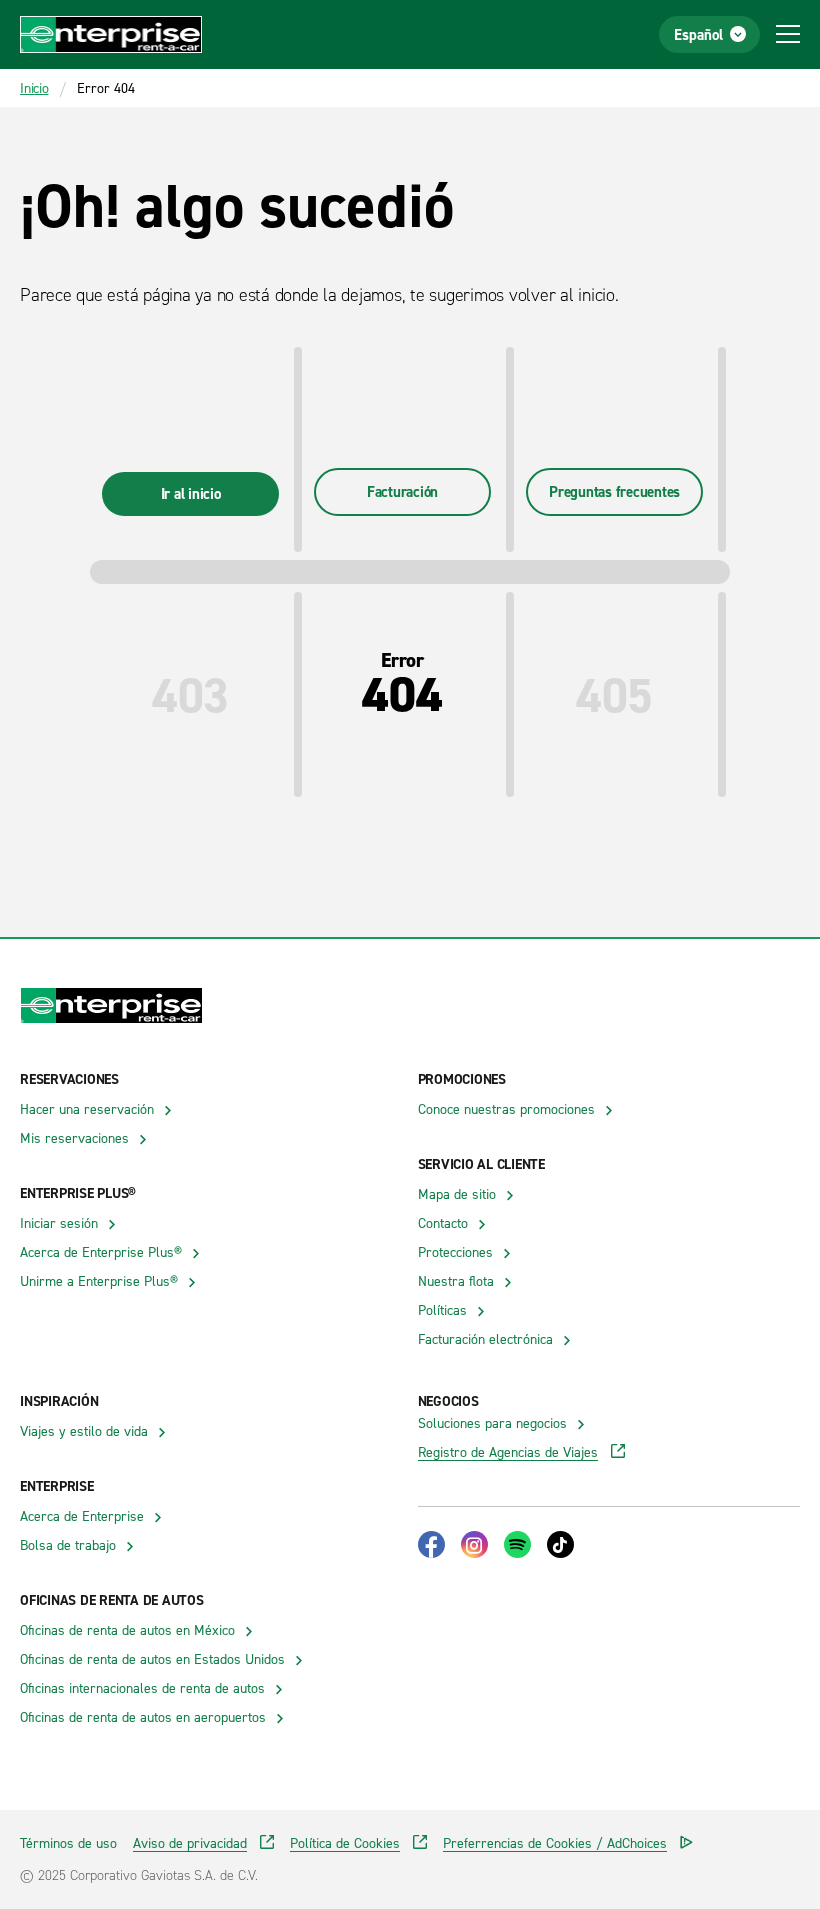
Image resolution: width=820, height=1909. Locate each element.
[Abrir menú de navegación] (788, 34)
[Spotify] (517, 1544)
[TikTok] (560, 1544)
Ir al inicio (191, 493)
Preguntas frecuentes (614, 491)
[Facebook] (431, 1544)
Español (698, 34)
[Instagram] (474, 1544)
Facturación (402, 491)
